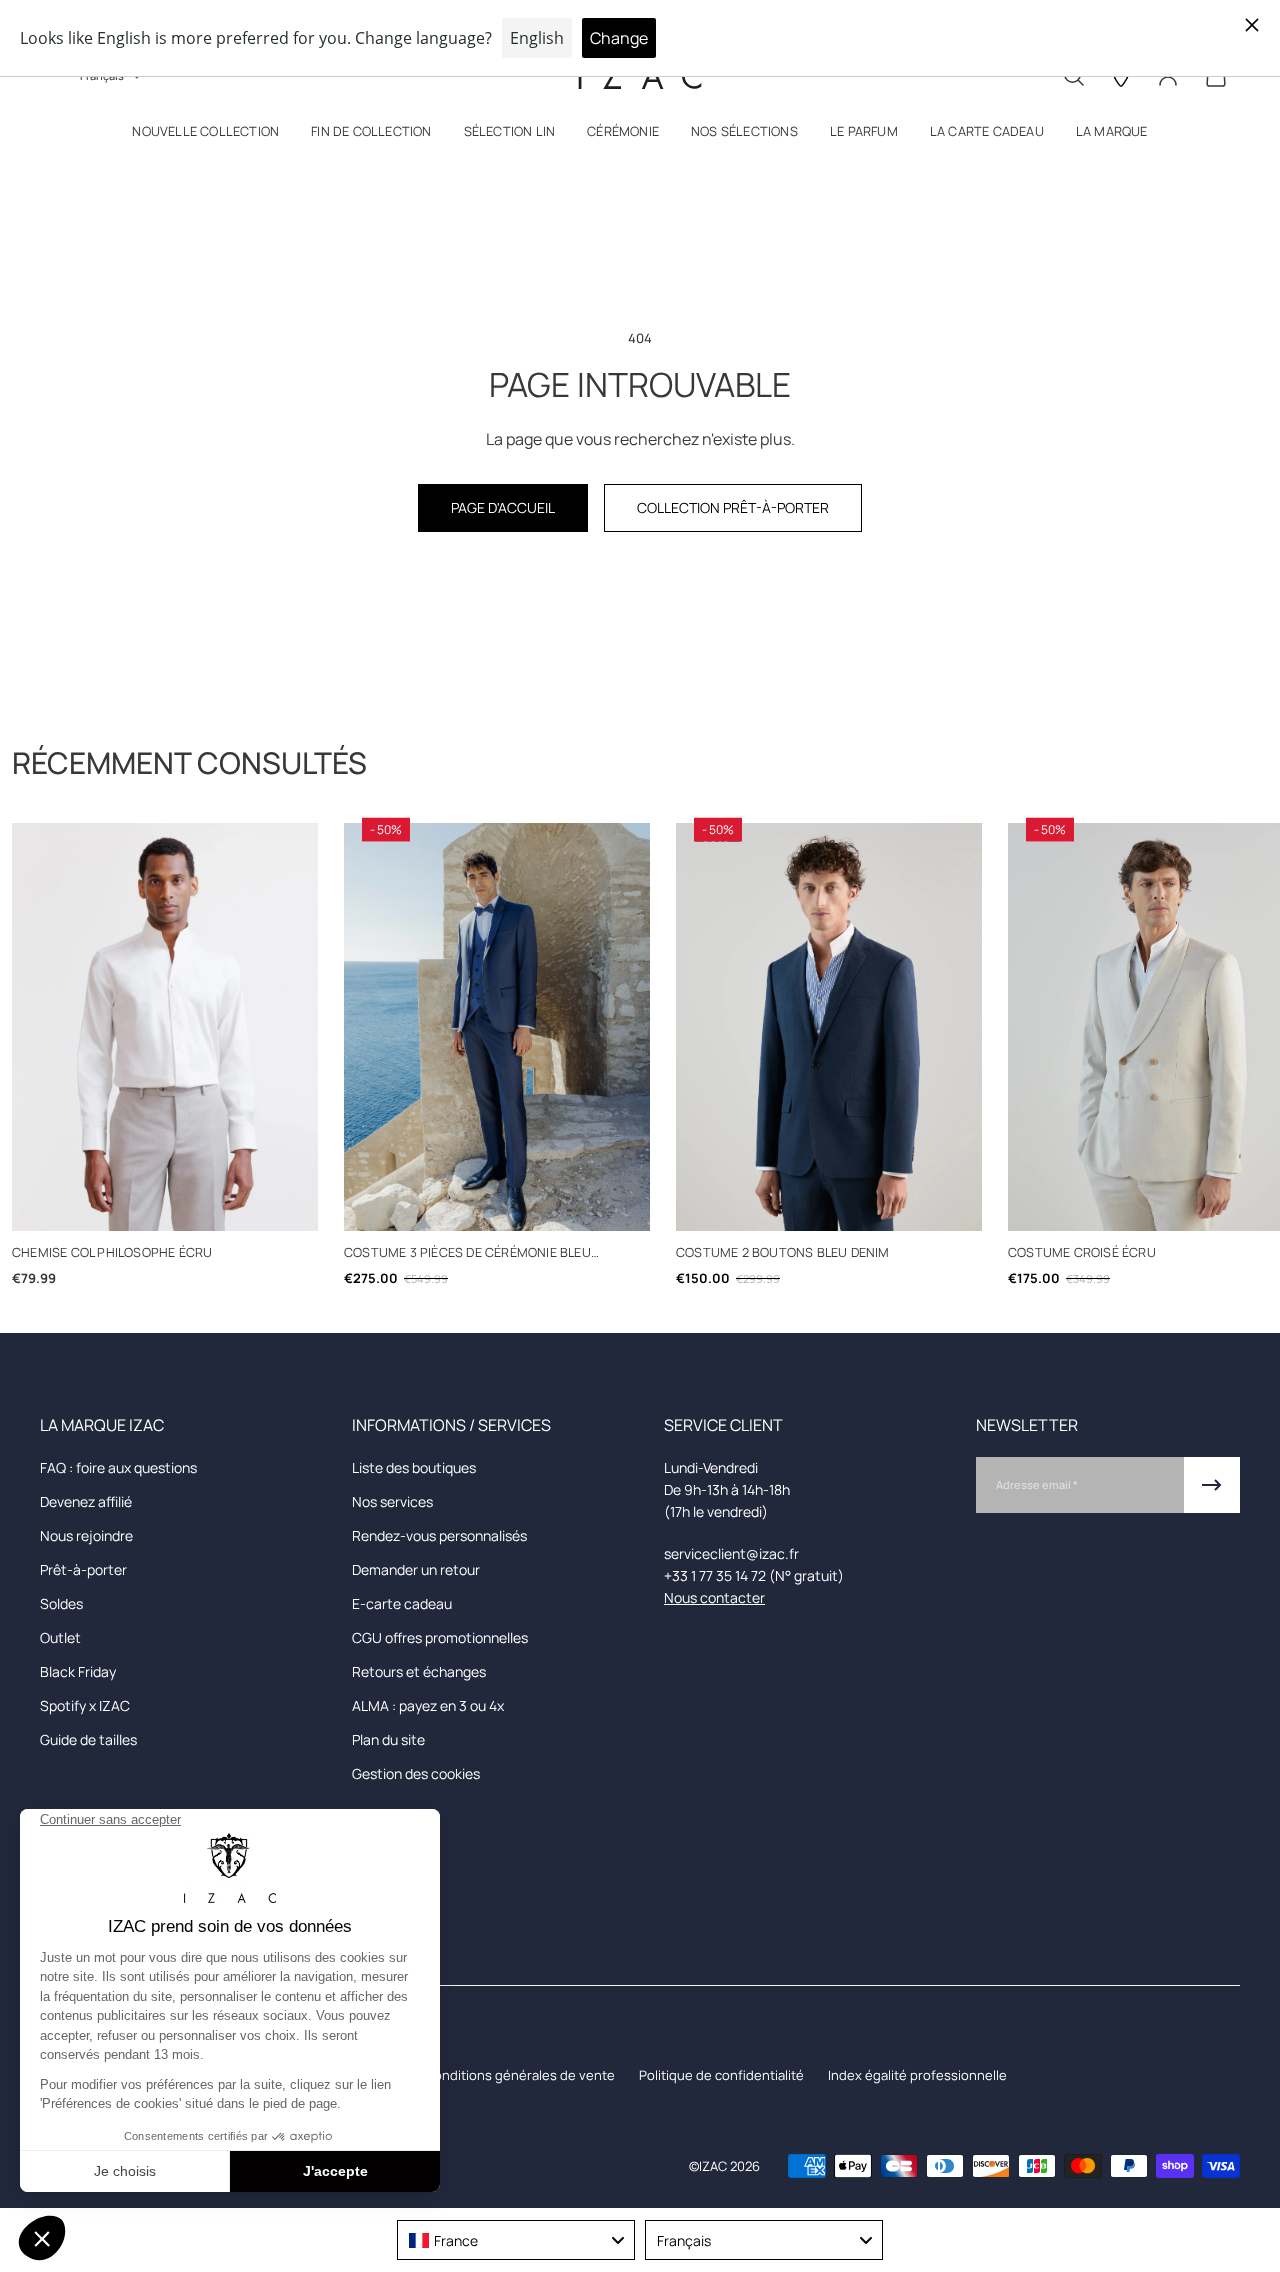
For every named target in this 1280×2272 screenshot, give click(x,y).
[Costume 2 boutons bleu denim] (829, 1027)
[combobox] (516, 2240)
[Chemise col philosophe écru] (165, 1027)
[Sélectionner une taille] (165, 1205)
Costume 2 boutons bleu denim (783, 1252)
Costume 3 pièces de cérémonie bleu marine (467, 1253)
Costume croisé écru (1082, 1252)
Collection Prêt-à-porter (733, 507)
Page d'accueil (503, 507)
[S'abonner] (1212, 1485)
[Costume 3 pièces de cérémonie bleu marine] (497, 1027)
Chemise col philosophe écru (112, 1252)
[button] (205, 135)
